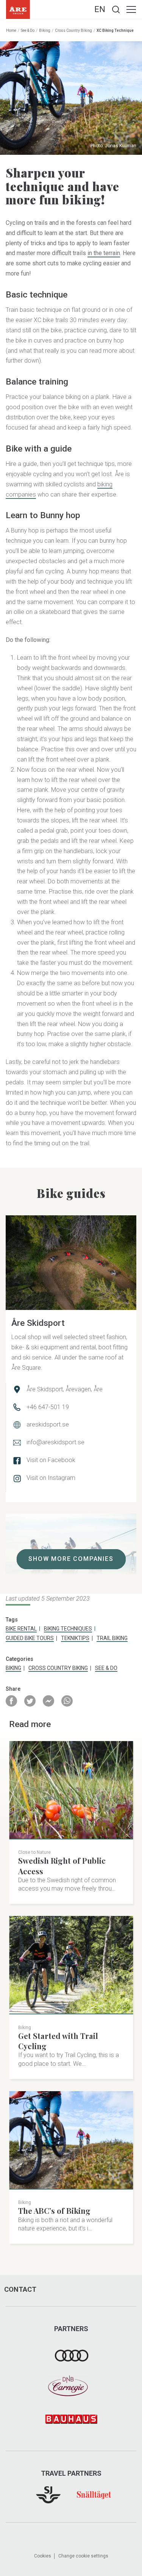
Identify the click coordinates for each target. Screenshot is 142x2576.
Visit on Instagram (51, 1478)
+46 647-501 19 (48, 1407)
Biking (45, 30)
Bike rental (21, 1629)
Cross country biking (73, 30)
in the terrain (104, 253)
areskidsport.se (48, 1424)
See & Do (28, 30)
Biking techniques (68, 1629)
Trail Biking (112, 1638)
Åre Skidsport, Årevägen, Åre (65, 1389)
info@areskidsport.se (55, 1442)
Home (11, 30)
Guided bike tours (30, 1638)
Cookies (43, 2556)
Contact (20, 2289)
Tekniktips (75, 1638)
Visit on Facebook (51, 1460)
